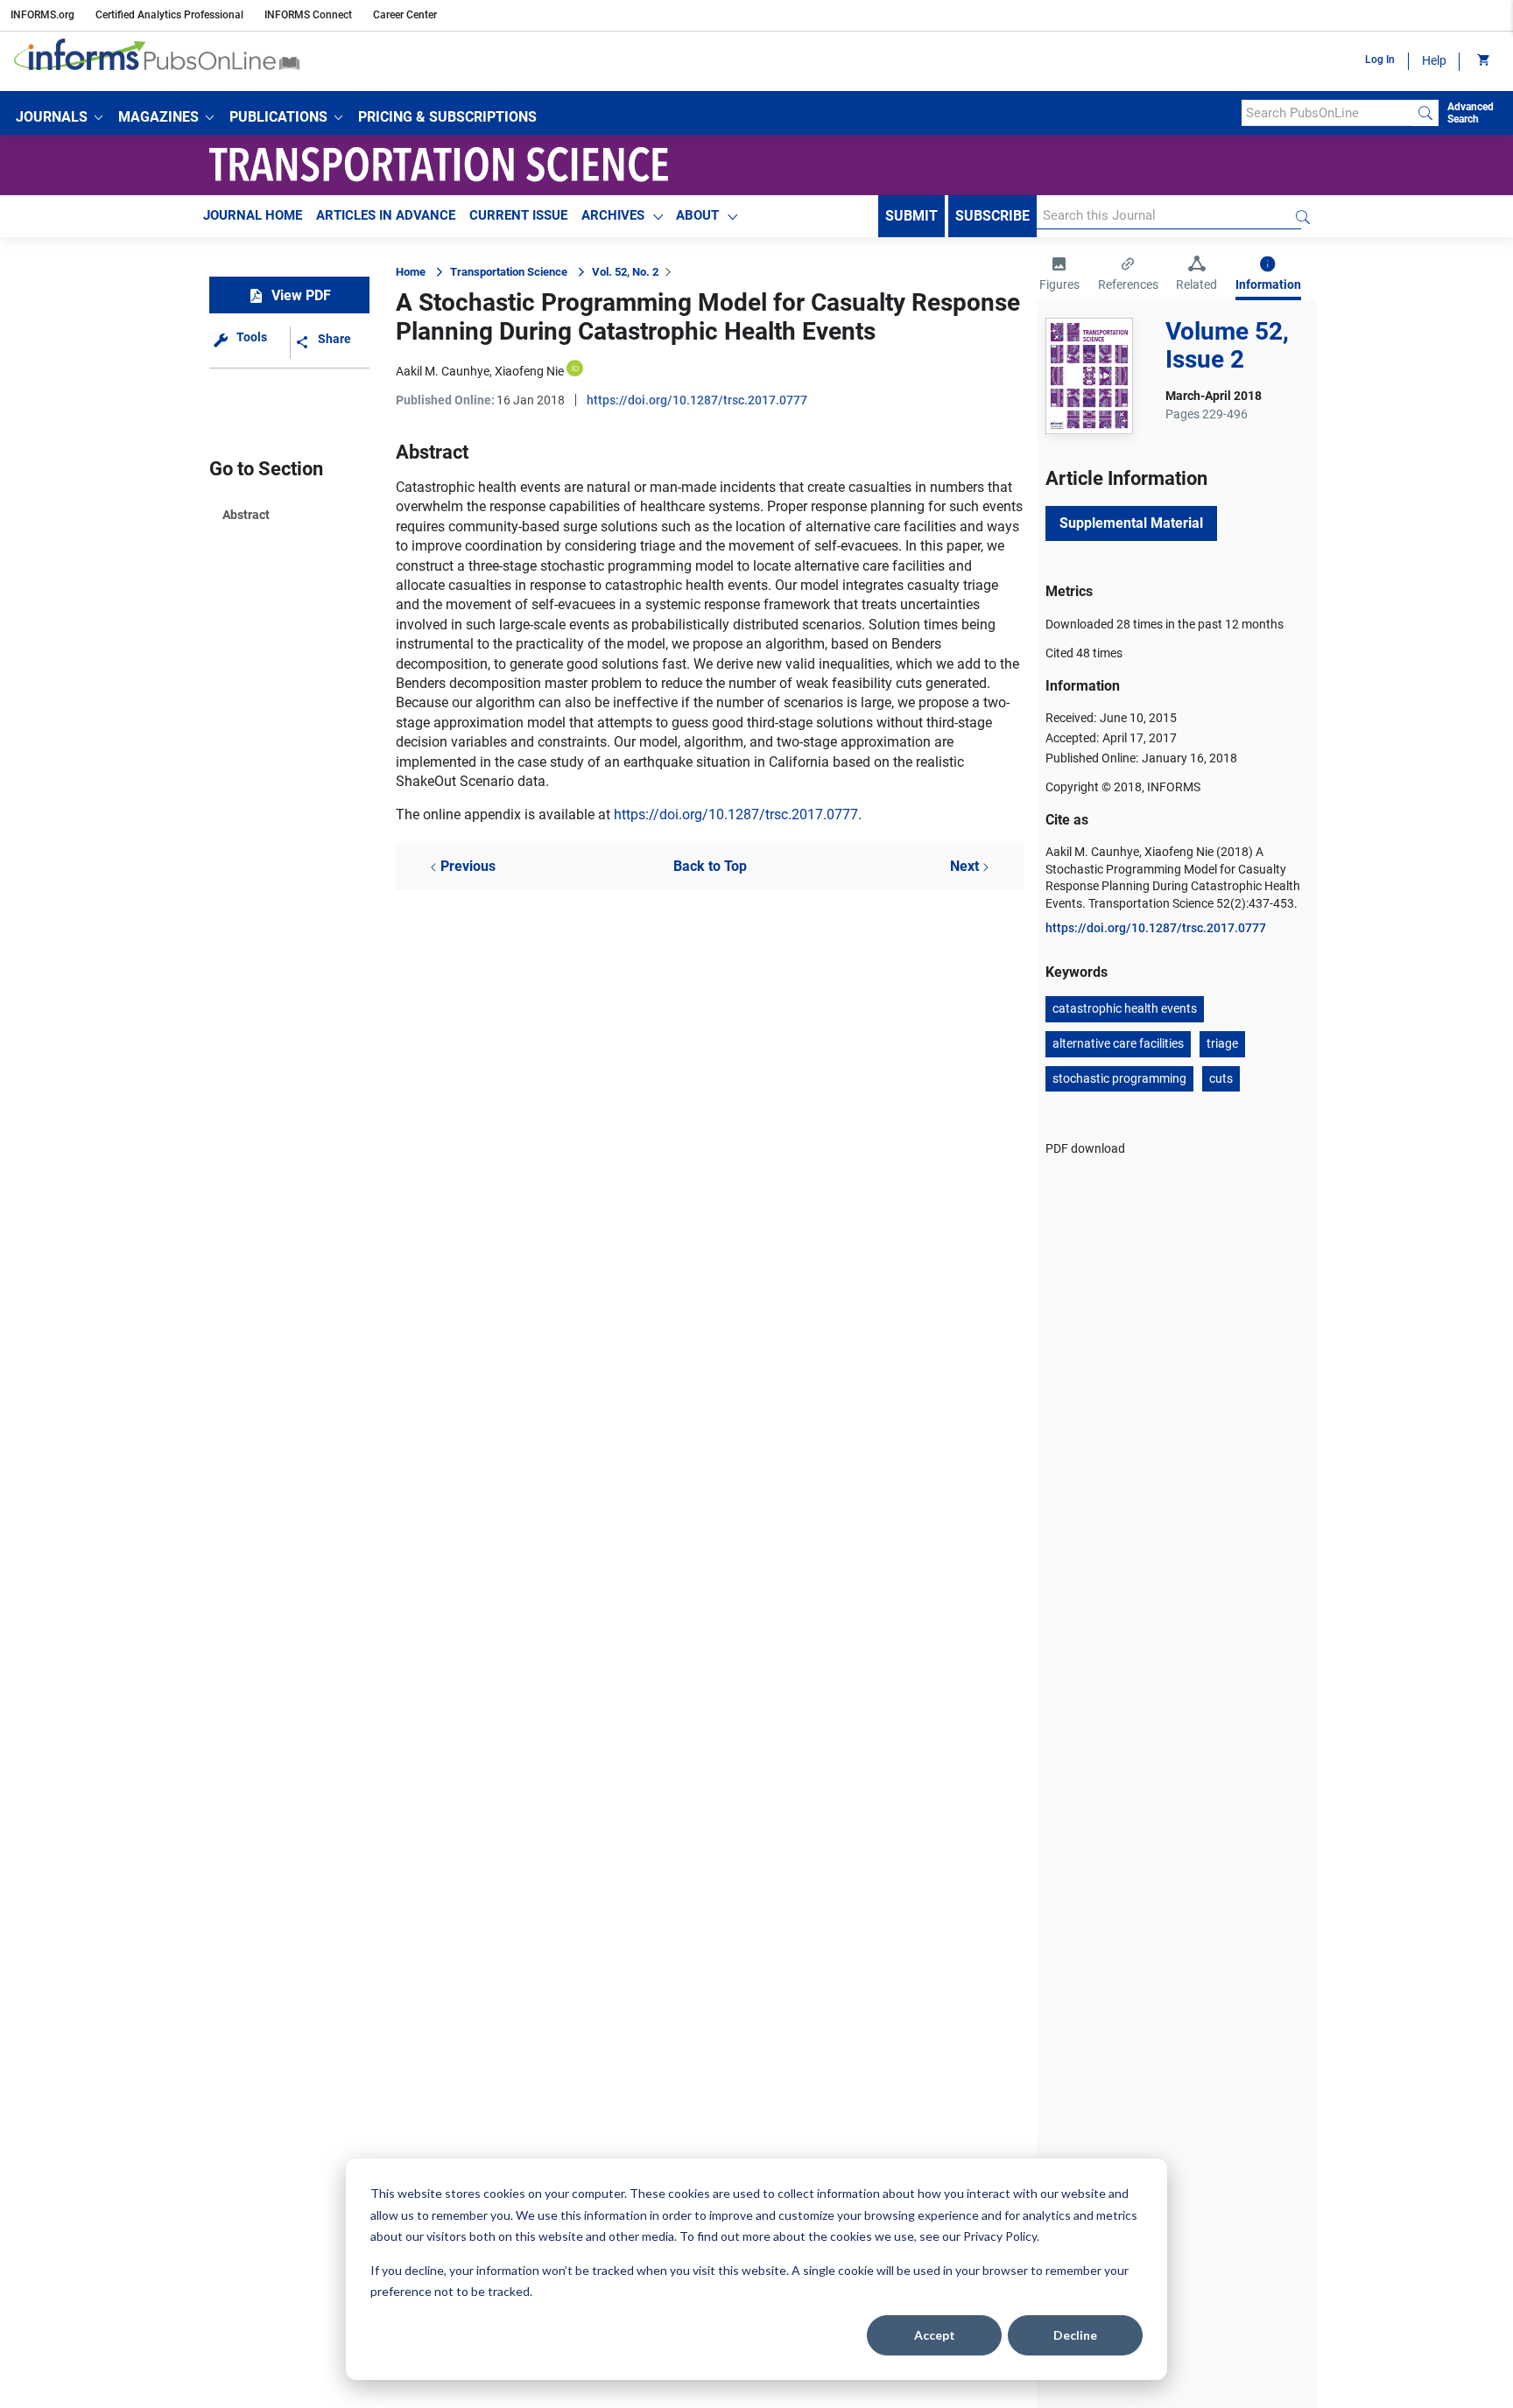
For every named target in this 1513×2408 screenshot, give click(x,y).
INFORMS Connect (308, 15)
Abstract (246, 515)
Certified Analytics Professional (169, 15)
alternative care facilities (1118, 1043)
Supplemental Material (1131, 523)
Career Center (405, 15)
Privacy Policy (1000, 2236)
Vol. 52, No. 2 (625, 272)
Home (411, 272)
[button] (59, 117)
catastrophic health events (1125, 1008)
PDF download (1085, 1148)
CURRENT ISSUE (518, 215)
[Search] (1425, 113)
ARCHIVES (613, 215)
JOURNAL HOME (253, 215)
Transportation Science (509, 272)
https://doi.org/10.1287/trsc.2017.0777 (697, 400)
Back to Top (710, 866)
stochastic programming (1119, 1078)
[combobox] (1327, 113)
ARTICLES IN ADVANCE (386, 215)
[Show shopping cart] (1482, 61)
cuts (1221, 1078)
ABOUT (697, 215)
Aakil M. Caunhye (443, 371)
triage (1222, 1043)
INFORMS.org (42, 15)
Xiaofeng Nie (529, 371)
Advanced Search (1471, 113)
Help (1434, 60)
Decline (1075, 2335)
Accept (935, 2335)
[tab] (1059, 276)
